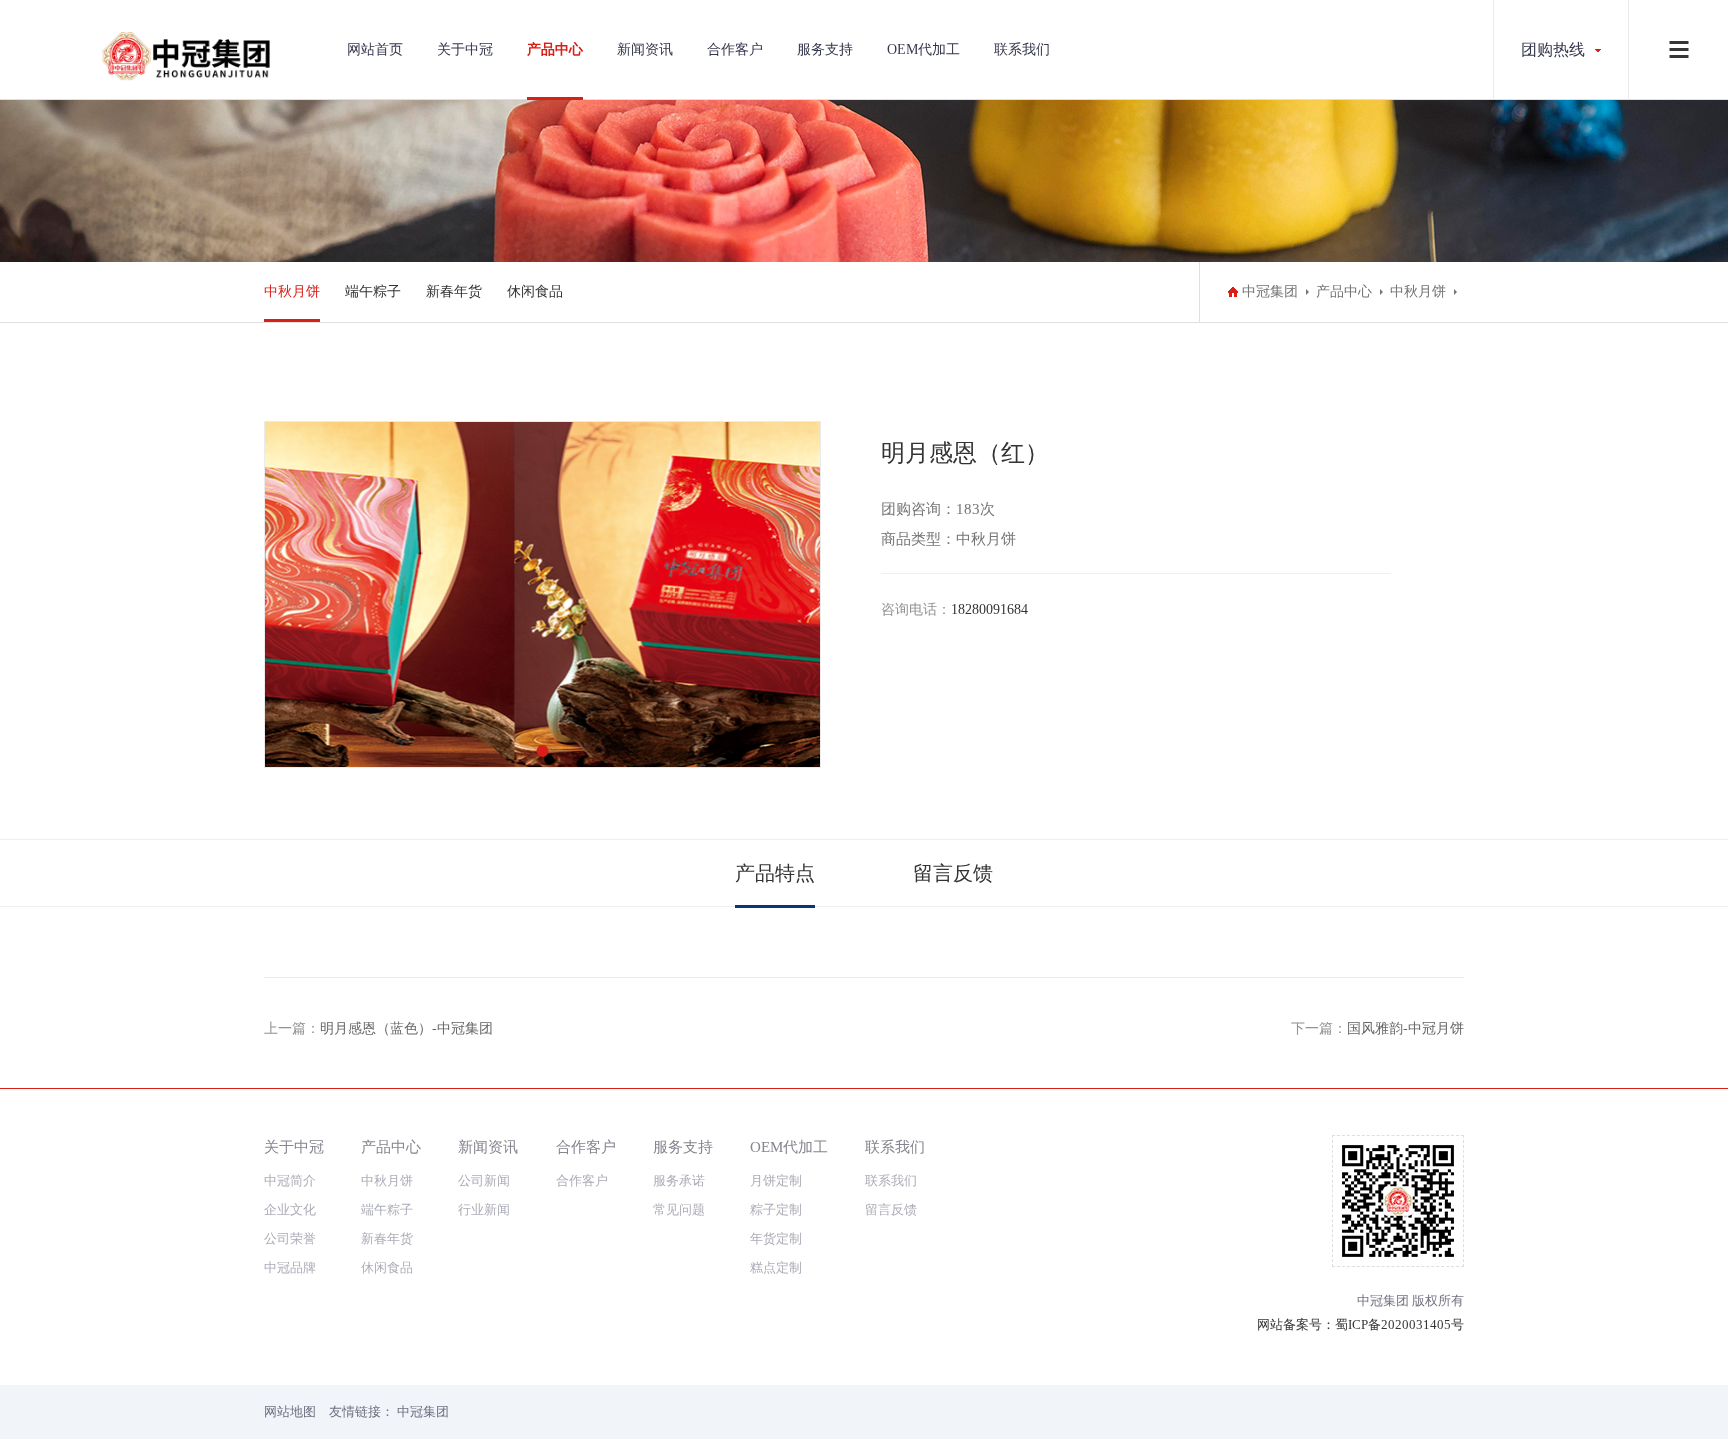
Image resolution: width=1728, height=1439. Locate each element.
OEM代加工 (923, 49)
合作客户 (735, 49)
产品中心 (555, 49)
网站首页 (375, 49)
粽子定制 (776, 1209)
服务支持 (825, 49)
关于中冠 (465, 49)
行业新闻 (484, 1209)
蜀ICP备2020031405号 (1399, 1324)
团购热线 (1553, 49)
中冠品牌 (290, 1267)
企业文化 (290, 1209)
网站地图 (290, 1411)
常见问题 (679, 1209)
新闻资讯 (645, 49)
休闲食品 (535, 291)
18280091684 (989, 609)
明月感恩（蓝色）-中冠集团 (406, 1028)
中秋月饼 (292, 291)
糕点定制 (776, 1267)
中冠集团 (1270, 291)
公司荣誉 (290, 1238)
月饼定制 (776, 1180)
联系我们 (1022, 49)
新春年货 (454, 291)
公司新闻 (484, 1180)
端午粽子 (373, 291)
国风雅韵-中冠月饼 (1405, 1028)
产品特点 (775, 873)
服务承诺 (679, 1180)
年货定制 (776, 1238)
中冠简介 (290, 1180)
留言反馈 (953, 873)
